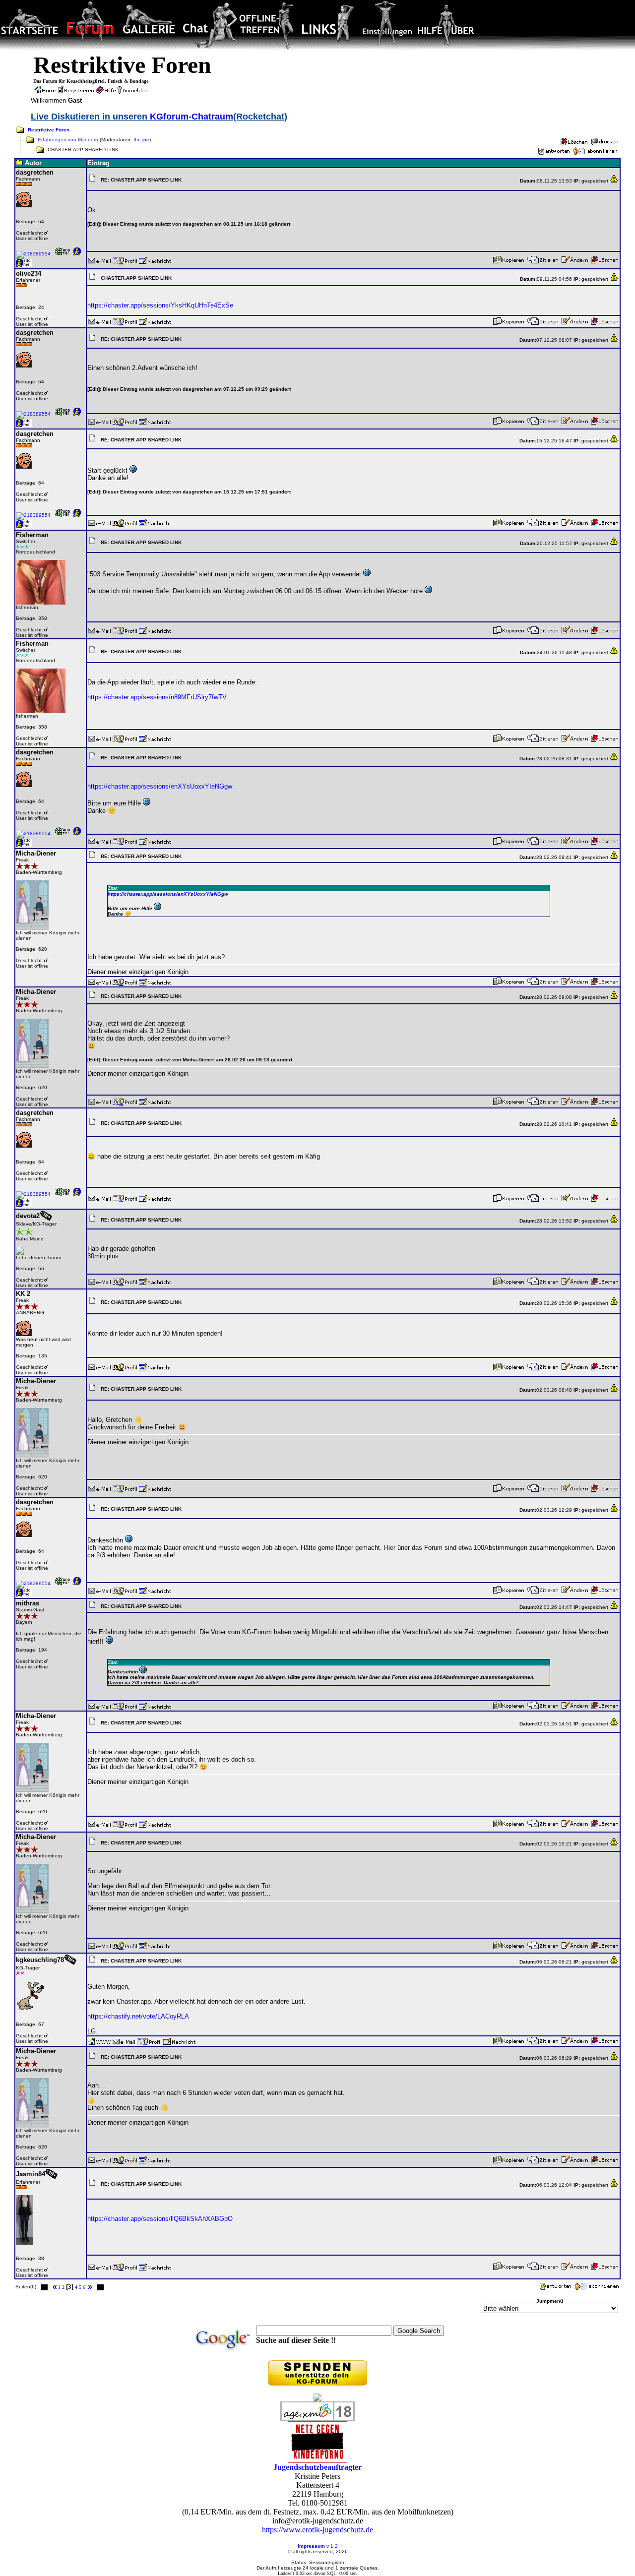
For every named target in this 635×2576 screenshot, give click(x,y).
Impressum (311, 2546)
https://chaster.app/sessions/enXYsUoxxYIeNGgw (160, 786)
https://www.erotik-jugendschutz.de (317, 2530)
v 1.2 (332, 2546)
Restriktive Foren (49, 130)
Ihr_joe (141, 140)
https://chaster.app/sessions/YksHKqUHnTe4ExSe (160, 305)
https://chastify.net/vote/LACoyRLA (138, 2016)
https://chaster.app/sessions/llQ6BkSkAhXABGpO (160, 2219)
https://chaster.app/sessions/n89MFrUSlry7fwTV (157, 697)
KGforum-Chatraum (191, 117)
